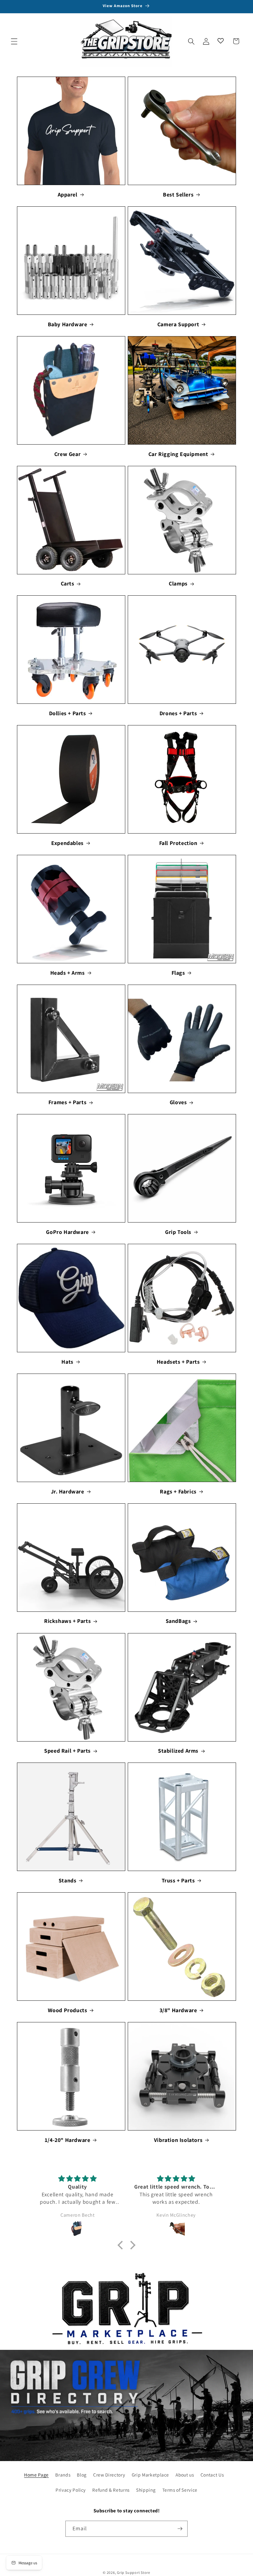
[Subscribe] (180, 2529)
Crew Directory (109, 2475)
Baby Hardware (68, 324)
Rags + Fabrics (178, 1491)
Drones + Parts (178, 713)
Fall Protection (178, 843)
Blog (82, 2475)
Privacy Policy (71, 2490)
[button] (14, 41)
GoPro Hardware (67, 1232)
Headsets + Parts (178, 1362)
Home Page (36, 2475)
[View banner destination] (126, 2310)
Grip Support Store (134, 2572)
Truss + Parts (178, 1880)
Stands (68, 1880)
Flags (178, 973)
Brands (63, 2475)
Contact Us (212, 2475)
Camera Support (178, 324)
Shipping (146, 2490)
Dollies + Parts (68, 713)
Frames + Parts (67, 1102)
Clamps (178, 583)
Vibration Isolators (178, 2140)
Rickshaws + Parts (67, 1621)
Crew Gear (67, 454)
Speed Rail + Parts (67, 1751)
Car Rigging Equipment (178, 454)
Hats (67, 1362)
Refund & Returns (111, 2490)
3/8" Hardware (178, 2010)
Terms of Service (180, 2490)
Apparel (68, 194)
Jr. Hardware (68, 1491)
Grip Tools (178, 1232)
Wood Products (68, 2010)
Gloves (178, 1102)
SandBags (178, 1621)
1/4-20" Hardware (68, 2140)
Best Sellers (178, 194)
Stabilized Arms (178, 1751)
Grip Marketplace (151, 2475)
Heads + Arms (68, 973)
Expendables (67, 843)
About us (185, 2475)
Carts (68, 583)
